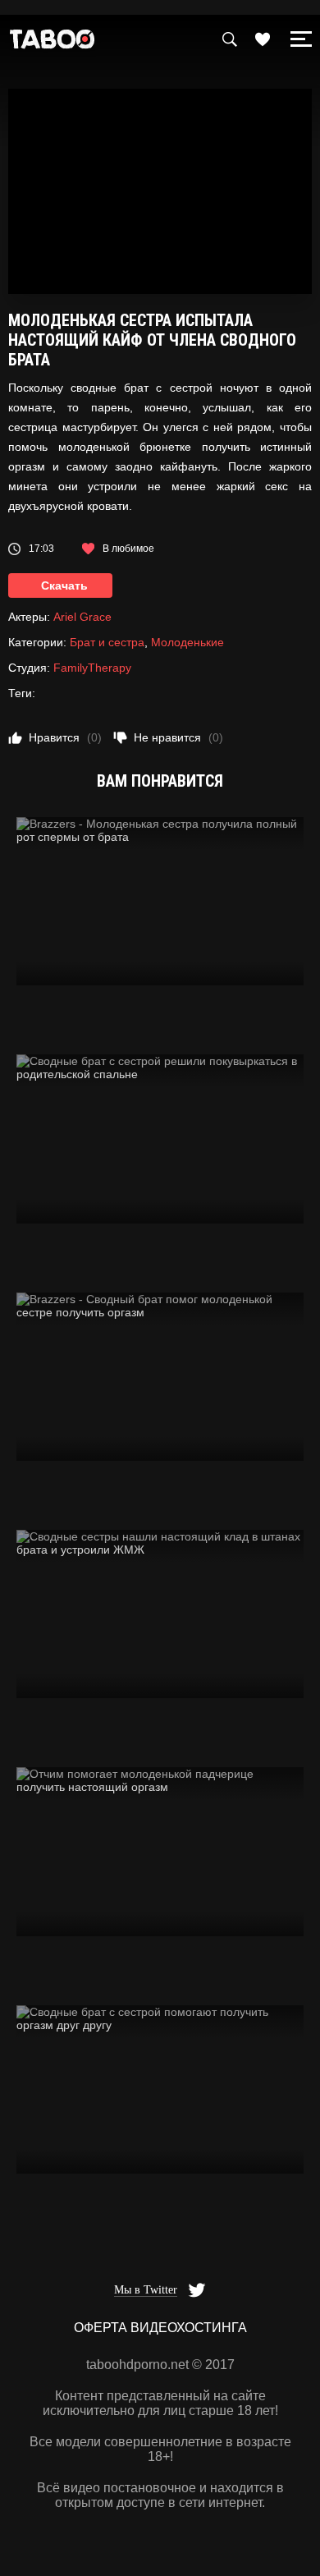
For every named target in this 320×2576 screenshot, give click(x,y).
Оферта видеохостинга (160, 2328)
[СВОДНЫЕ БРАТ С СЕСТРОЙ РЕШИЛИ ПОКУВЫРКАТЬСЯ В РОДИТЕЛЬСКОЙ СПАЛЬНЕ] (160, 1139)
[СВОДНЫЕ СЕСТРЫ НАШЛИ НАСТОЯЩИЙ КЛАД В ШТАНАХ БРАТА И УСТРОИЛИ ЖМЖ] (160, 1614)
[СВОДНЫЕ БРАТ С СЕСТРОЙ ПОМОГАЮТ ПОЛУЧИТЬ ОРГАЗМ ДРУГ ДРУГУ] (160, 2089)
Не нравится (178, 737)
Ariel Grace (82, 617)
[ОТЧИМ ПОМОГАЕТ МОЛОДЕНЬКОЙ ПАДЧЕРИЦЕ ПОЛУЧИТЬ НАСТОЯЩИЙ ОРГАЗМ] (160, 1851)
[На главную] (53, 43)
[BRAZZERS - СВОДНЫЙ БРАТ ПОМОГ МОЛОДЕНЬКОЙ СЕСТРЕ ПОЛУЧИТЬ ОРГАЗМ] (160, 1377)
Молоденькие (187, 642)
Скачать (64, 585)
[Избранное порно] (263, 39)
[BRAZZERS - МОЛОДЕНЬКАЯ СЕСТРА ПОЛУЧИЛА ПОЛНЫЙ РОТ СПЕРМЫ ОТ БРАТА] (160, 901)
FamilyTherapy (92, 668)
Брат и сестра (107, 642)
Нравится (65, 737)
